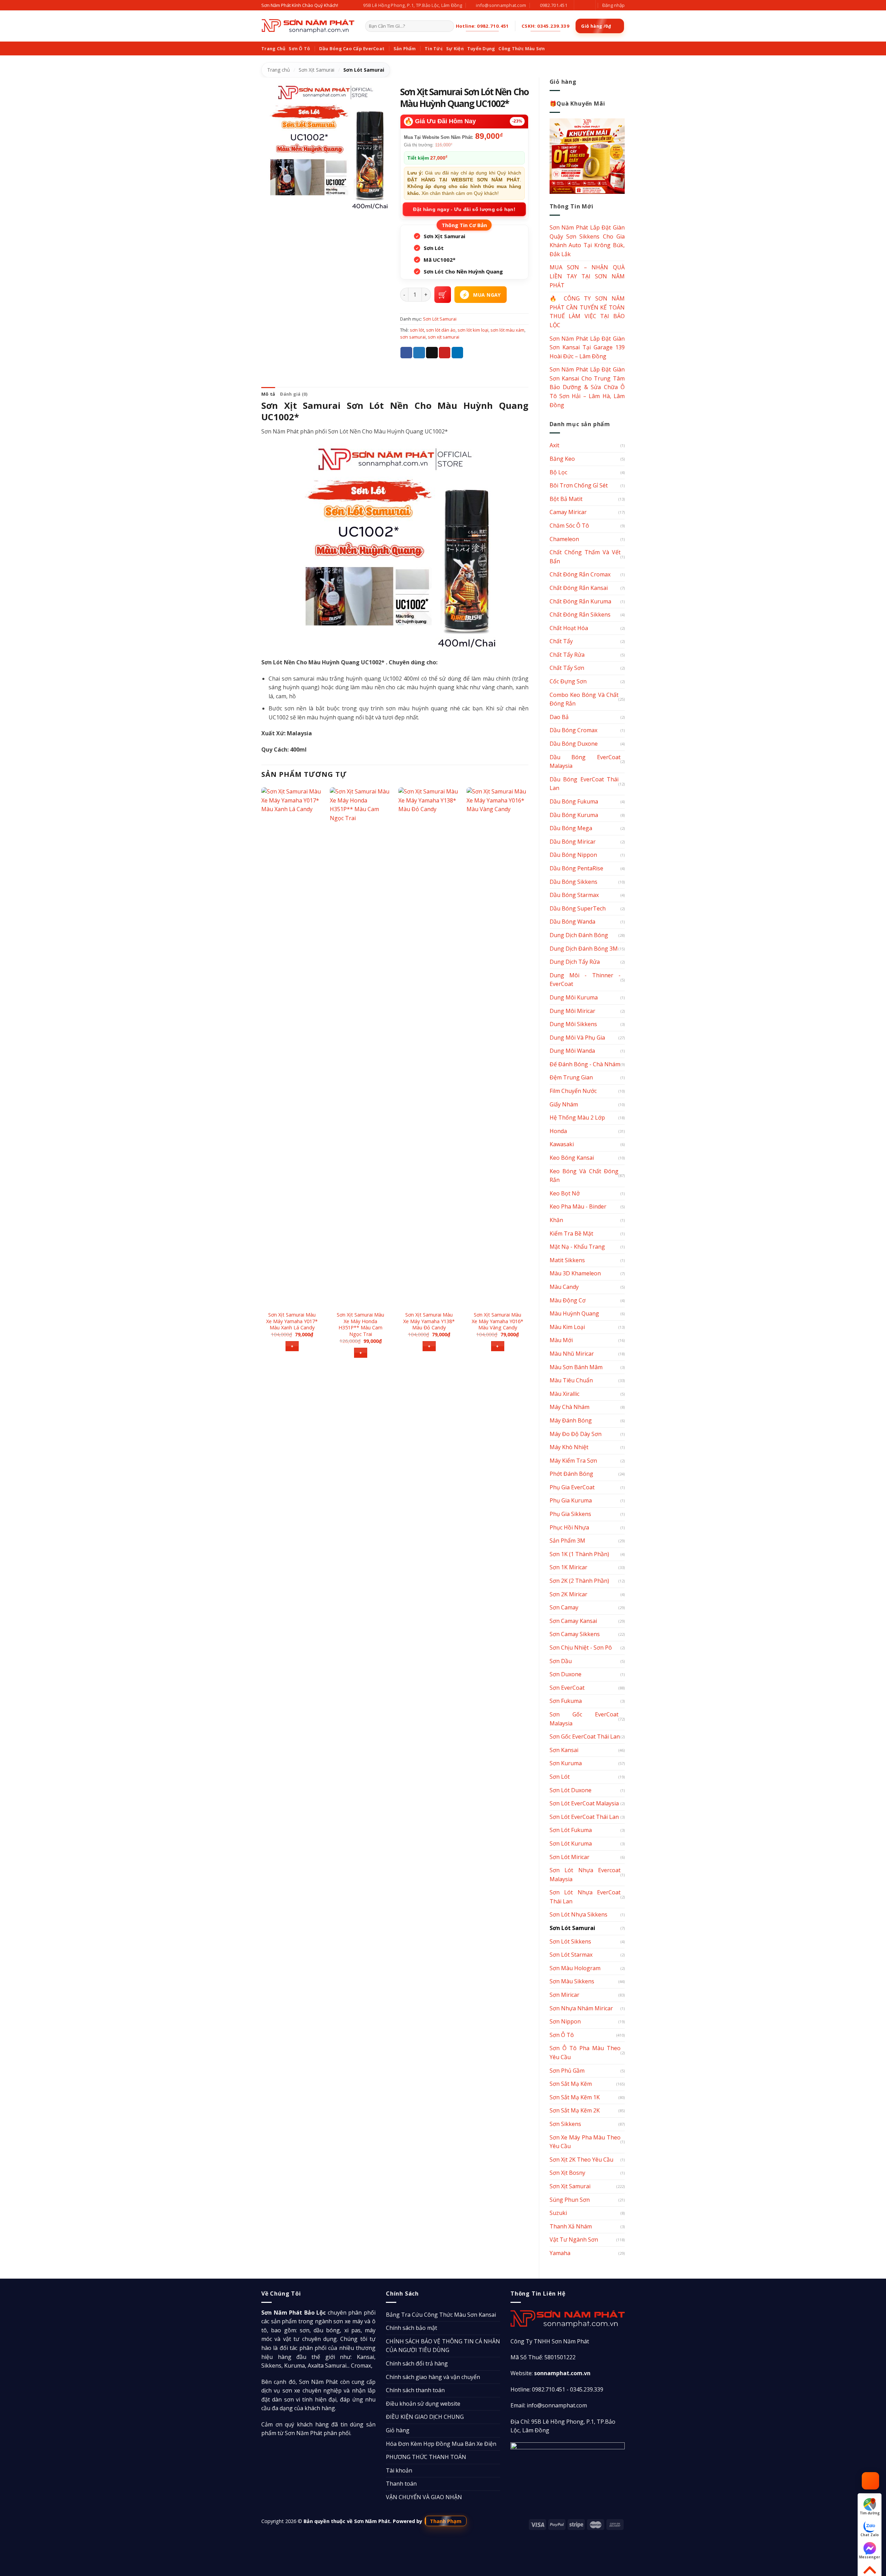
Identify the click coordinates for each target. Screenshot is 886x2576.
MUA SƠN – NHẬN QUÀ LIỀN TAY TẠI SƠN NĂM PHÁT (587, 276)
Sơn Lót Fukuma (571, 1830)
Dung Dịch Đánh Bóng (579, 935)
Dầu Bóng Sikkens (573, 882)
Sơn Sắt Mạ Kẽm (571, 2084)
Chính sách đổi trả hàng (417, 2363)
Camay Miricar (568, 512)
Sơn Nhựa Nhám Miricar (581, 2008)
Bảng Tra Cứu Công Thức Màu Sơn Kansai (441, 2315)
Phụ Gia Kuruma (571, 1500)
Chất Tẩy (561, 641)
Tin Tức (434, 48)
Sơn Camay (564, 1607)
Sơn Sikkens (565, 2124)
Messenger (870, 2557)
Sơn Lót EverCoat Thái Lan (584, 1817)
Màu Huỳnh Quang (574, 1313)
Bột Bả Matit (566, 499)
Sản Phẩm (405, 48)
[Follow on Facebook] (580, 5)
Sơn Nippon (565, 2021)
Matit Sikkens (567, 1260)
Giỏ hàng (398, 2430)
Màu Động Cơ (568, 1300)
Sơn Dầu (561, 1661)
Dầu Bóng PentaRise (576, 868)
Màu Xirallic (564, 1394)
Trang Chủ (273, 48)
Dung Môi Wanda (572, 1051)
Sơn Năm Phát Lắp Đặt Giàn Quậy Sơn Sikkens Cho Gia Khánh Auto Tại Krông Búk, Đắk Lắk (587, 241)
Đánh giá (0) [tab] (294, 394)
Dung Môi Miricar (572, 1011)
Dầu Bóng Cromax (573, 730)
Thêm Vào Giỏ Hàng (443, 295)
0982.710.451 (549, 2389)
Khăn (556, 1220)
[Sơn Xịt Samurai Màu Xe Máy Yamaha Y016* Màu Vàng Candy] (497, 1047)
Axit (554, 445)
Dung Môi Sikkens (573, 1024)
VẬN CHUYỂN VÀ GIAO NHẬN (424, 2497)
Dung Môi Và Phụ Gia (577, 1038)
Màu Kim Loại (567, 1327)
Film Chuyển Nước (573, 1091)
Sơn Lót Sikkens (570, 1941)
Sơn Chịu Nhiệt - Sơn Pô (581, 1648)
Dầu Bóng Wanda (572, 922)
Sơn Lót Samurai (364, 70)
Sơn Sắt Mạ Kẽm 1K (575, 2097)
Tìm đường (870, 2513)
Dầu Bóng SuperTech (578, 908)
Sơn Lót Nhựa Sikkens (578, 1914)
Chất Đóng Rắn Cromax (580, 574)
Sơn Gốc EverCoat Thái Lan (585, 1736)
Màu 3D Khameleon (575, 1273)
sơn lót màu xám (507, 330)
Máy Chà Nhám (569, 1407)
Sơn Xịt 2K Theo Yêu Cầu (581, 2160)
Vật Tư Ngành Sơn (574, 2240)
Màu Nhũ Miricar (572, 1354)
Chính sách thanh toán (415, 2390)
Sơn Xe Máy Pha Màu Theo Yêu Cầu (585, 2142)
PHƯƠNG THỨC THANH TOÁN (426, 2457)
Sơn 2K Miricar (568, 1594)
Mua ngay (487, 295)
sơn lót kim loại (473, 330)
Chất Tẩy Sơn (567, 668)
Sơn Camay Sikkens (575, 1634)
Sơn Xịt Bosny (567, 2173)
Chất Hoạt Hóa (569, 628)
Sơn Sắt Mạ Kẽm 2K (575, 2110)
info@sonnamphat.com (557, 2405)
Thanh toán (401, 2484)
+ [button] (292, 1346)
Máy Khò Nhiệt (569, 1447)
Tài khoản (399, 2470)
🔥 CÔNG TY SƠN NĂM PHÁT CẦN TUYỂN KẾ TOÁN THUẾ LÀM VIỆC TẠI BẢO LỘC (587, 312)
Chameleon (564, 539)
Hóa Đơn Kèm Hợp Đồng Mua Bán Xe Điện (441, 2444)
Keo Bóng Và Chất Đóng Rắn (584, 1176)
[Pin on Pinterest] (445, 353)
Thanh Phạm (446, 2521)
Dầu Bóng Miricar (573, 842)
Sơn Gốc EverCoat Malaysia (584, 1719)
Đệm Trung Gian (571, 1077)
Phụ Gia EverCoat (572, 1487)
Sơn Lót (560, 1777)
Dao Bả (559, 717)
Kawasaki (562, 1144)
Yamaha (560, 2253)
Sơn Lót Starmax (571, 1955)
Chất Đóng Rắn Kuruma (580, 601)
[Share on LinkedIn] (458, 353)
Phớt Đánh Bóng (571, 1474)
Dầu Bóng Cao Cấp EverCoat (352, 48)
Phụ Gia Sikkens (570, 1514)
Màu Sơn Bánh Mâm (576, 1367)
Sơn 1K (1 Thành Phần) (579, 1554)
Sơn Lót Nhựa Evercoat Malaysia (585, 1875)
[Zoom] (270, 203)
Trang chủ (279, 70)
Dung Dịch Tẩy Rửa (575, 962)
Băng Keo (562, 459)
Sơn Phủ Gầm (567, 2071)
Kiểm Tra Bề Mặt (571, 1233)
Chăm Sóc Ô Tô (569, 526)
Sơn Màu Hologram (575, 1968)
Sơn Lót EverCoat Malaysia (584, 1803)
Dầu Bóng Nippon (573, 855)
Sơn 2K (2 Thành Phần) (579, 1581)
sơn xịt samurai (444, 337)
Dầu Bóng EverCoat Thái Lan (584, 784)
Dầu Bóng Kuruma (574, 815)
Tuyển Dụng (481, 48)
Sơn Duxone (566, 1674)
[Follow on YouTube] (587, 5)
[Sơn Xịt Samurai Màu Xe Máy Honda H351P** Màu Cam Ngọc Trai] (361, 1047)
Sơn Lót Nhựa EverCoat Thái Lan (585, 1897)
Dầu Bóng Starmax (574, 895)
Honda (558, 1131)
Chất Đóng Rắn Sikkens (580, 614)
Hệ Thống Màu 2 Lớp (577, 1118)
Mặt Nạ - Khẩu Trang (577, 1247)
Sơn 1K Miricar (568, 1567)
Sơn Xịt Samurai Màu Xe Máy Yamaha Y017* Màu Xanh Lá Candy (292, 1321)
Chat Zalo (870, 2535)
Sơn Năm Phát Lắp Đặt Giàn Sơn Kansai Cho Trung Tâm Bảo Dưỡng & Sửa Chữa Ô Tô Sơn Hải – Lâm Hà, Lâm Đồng (587, 387)
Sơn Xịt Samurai (317, 70)
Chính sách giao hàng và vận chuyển (433, 2377)
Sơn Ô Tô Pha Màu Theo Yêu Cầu (585, 2053)
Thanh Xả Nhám (571, 2226)
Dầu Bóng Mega (571, 828)
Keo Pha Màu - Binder (578, 1206)
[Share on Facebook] (406, 353)
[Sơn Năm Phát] (308, 26)
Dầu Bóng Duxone (574, 744)
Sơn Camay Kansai (573, 1621)
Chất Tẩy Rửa (567, 655)
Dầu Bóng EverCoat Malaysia (585, 762)
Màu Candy (564, 1287)
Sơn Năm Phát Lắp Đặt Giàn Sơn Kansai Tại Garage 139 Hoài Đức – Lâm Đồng (587, 347)
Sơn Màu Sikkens (572, 1981)
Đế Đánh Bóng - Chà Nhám (585, 1064)
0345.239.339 (587, 2389)
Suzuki (558, 2213)
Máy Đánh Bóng (571, 1420)
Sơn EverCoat (567, 1688)
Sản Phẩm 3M (567, 1541)
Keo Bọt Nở (565, 1193)
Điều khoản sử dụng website (423, 2404)
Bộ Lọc (558, 472)
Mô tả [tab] (268, 394)
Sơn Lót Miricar (569, 1857)
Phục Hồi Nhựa (569, 1527)
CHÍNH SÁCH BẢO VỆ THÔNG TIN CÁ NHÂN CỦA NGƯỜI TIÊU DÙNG (443, 2346)
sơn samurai (413, 337)
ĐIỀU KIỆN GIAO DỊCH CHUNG (425, 2417)
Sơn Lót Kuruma (571, 1843)
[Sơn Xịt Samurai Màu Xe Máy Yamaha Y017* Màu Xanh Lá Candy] (292, 1047)
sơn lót (417, 330)
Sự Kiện (455, 48)
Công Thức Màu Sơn (522, 48)
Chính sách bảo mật (412, 2328)
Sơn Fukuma (566, 1701)
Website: (550, 2373)
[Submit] (448, 26)
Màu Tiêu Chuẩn (571, 1380)
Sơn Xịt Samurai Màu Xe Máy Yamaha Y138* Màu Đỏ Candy (429, 1321)
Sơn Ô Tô (299, 48)
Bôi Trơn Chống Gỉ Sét (579, 485)
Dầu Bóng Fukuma (574, 801)
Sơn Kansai (564, 1750)
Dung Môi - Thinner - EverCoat (585, 980)
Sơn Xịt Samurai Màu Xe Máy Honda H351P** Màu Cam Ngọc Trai (360, 1325)
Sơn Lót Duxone (571, 1790)
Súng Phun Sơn (570, 2200)
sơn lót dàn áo (441, 330)
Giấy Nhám (564, 1104)
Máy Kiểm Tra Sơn (573, 1461)
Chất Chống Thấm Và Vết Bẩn (585, 557)
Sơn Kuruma (566, 1763)
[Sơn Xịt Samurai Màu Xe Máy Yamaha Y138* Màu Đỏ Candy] (429, 1047)
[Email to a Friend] (432, 353)
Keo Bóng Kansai (572, 1158)
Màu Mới (561, 1340)
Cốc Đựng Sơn (568, 681)
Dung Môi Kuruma (574, 997)
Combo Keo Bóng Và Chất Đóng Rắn (584, 699)
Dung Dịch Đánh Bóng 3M (584, 949)
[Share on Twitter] (419, 353)
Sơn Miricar (564, 1995)
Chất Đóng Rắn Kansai (579, 588)
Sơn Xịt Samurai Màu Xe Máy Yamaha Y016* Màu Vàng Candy (498, 1321)
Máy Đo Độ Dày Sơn (576, 1434)
